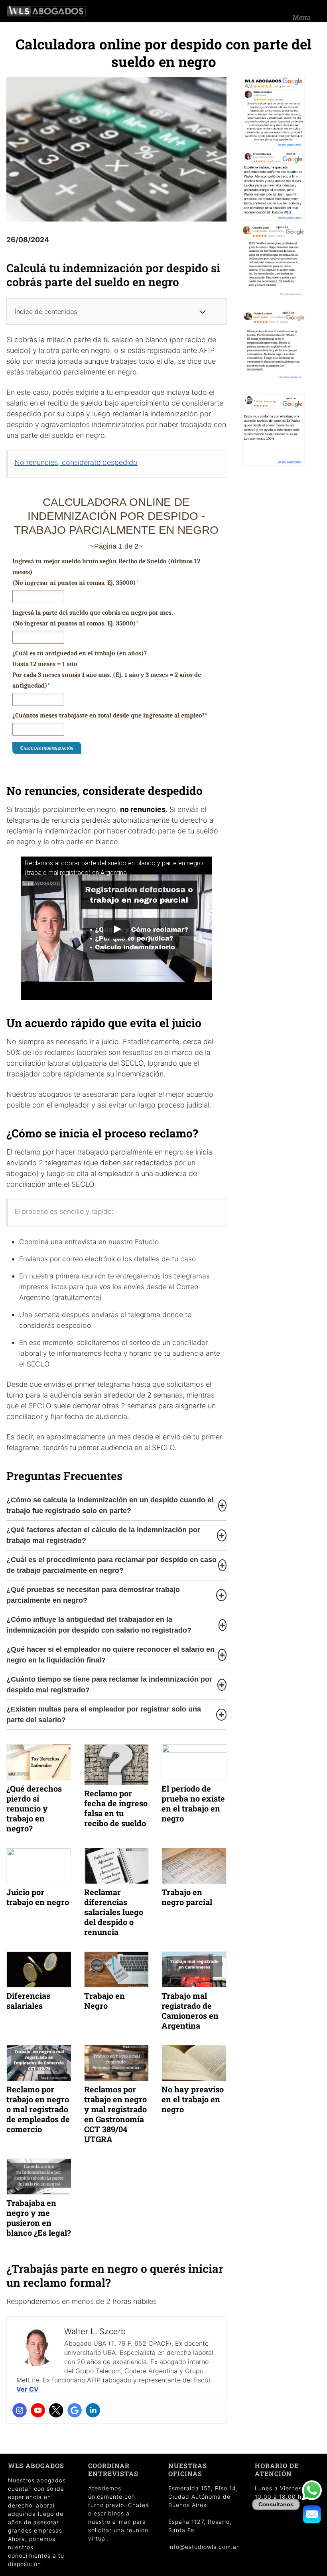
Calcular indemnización (47, 748)
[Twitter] (56, 2410)
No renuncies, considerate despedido (76, 462)
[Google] (75, 2410)
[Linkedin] (93, 2410)
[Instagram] (20, 2410)
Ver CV (28, 2389)
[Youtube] (38, 2410)
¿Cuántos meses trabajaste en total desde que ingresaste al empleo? (110, 716)
